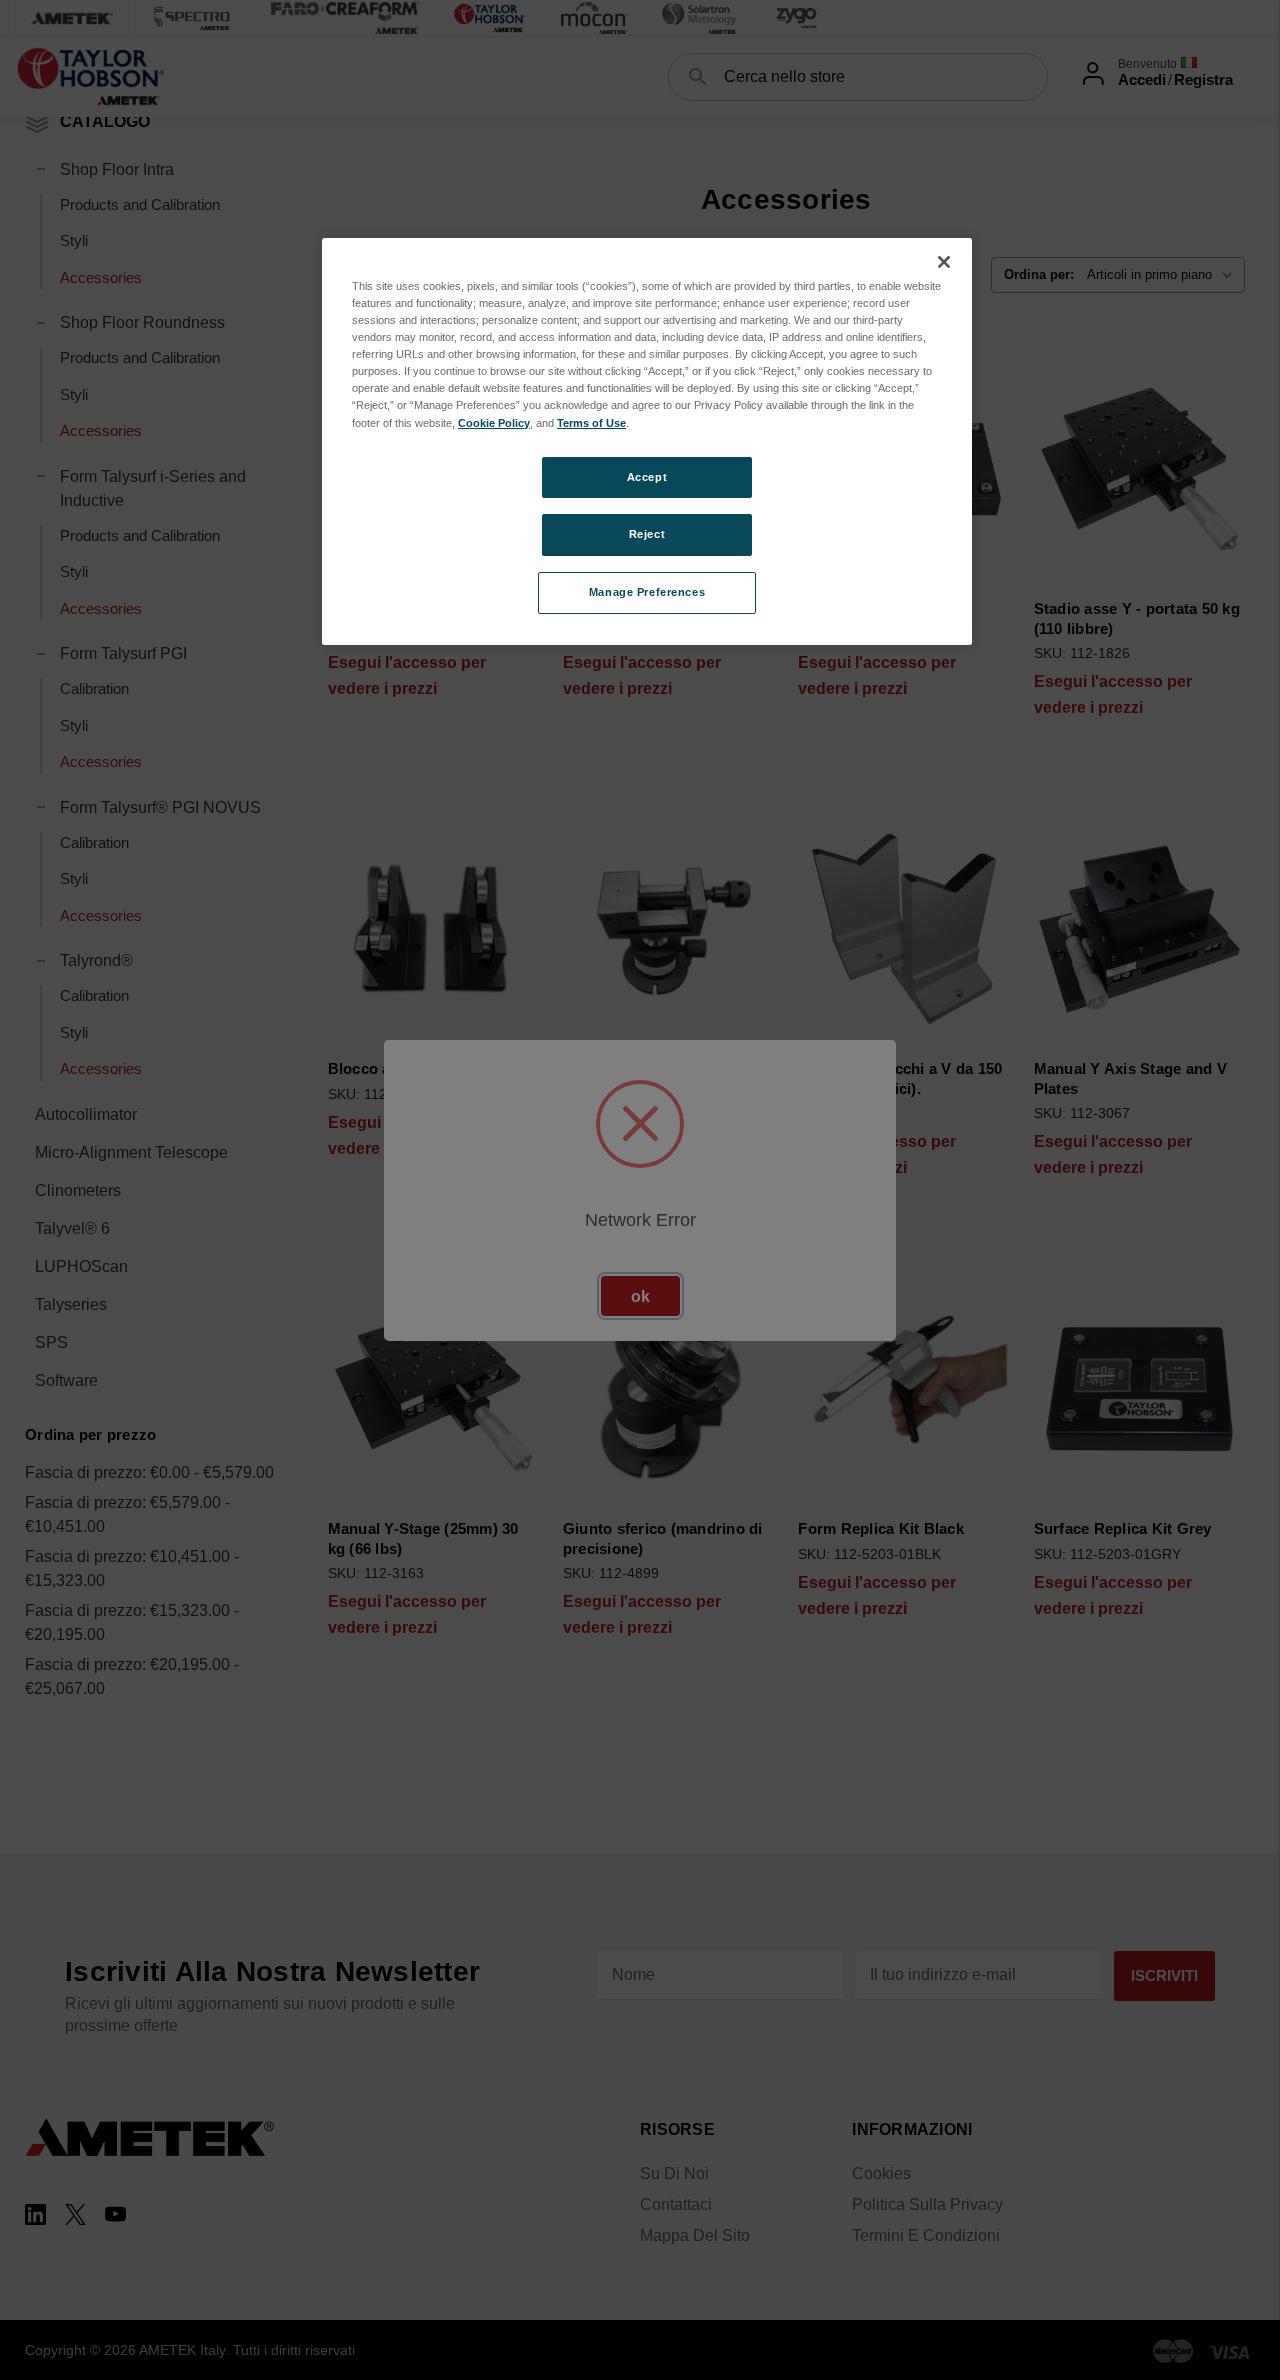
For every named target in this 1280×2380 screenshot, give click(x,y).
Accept (647, 477)
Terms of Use (591, 423)
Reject (647, 534)
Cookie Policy (494, 423)
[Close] (944, 262)
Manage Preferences (647, 592)
